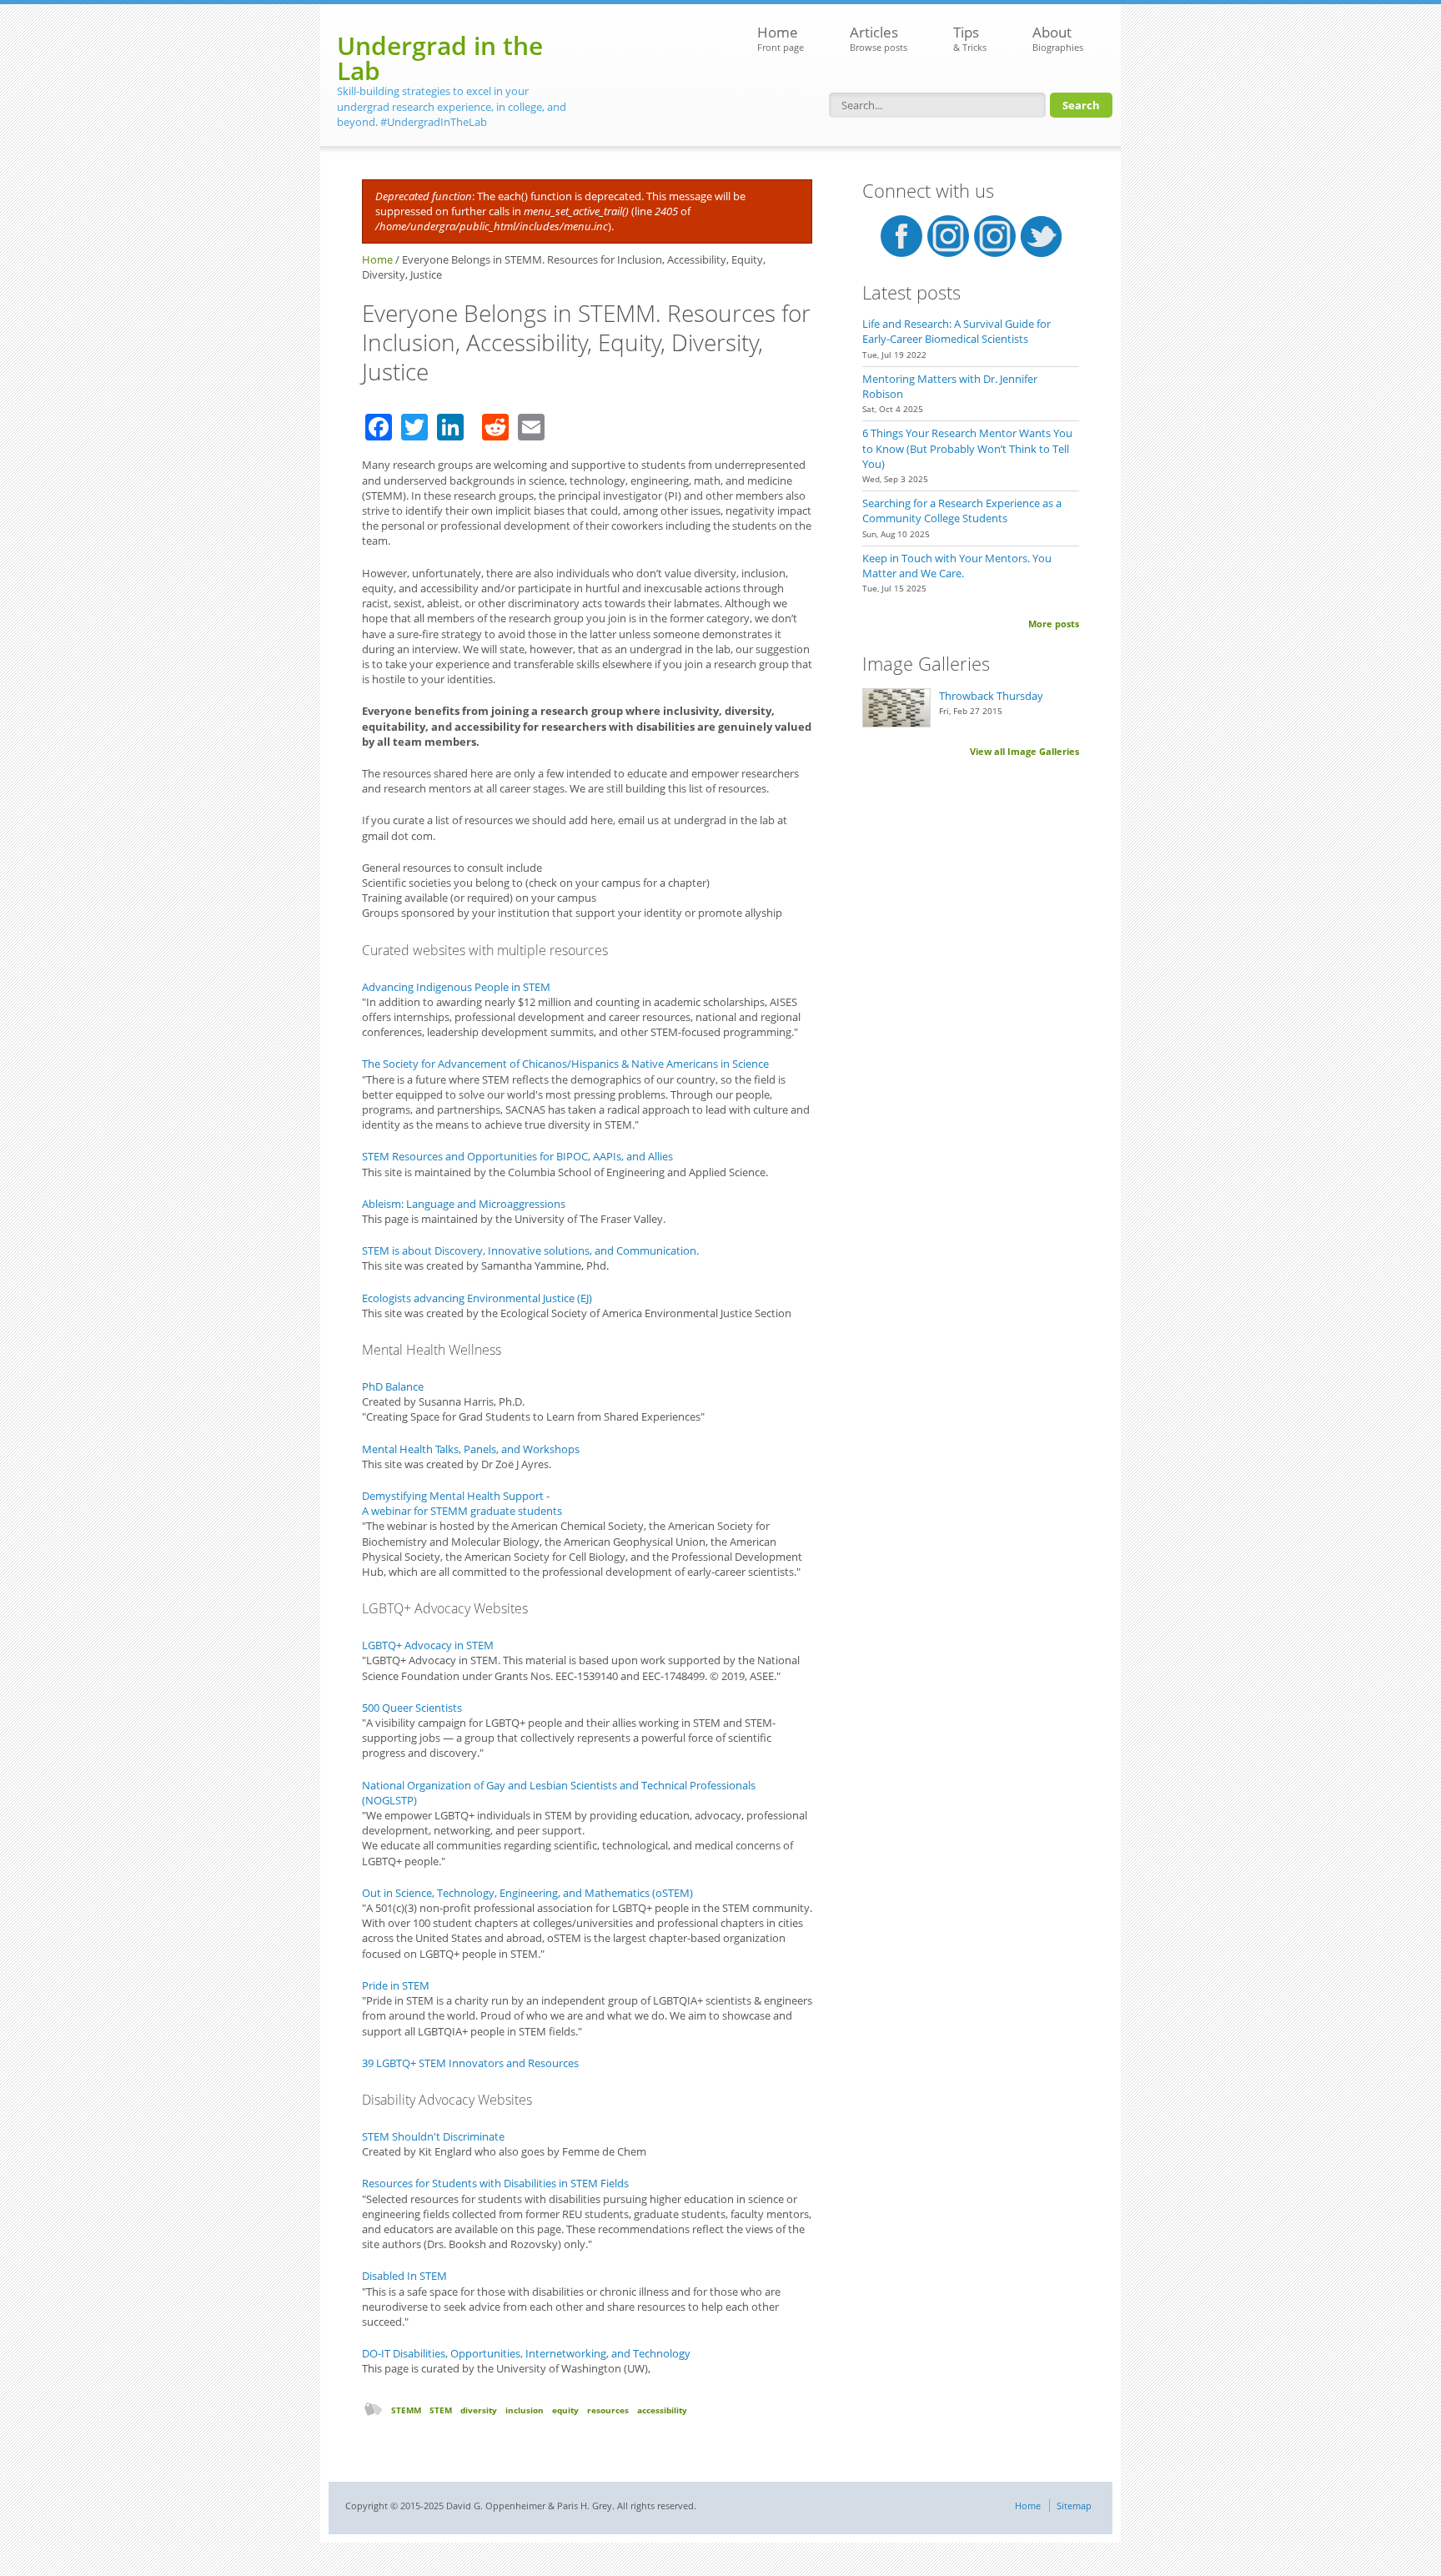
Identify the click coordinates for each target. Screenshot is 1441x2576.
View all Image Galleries (1024, 751)
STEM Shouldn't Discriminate (433, 2136)
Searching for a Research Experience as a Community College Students (962, 511)
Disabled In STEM (404, 2276)
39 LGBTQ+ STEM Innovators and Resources (470, 2063)
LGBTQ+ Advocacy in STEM (428, 1645)
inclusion (525, 2410)
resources (608, 2410)
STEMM (406, 2410)
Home (781, 38)
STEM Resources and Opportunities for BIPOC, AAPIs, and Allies (517, 1156)
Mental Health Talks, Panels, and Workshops (471, 1449)
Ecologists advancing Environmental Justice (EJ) (477, 1298)
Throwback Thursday (991, 696)
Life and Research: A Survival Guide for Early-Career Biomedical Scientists (956, 331)
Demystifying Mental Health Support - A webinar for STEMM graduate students (462, 1503)
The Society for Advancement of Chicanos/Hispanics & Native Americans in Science (565, 1064)
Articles (879, 38)
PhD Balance (393, 1386)
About (1058, 38)
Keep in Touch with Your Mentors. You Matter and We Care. (957, 566)
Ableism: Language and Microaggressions (464, 1204)
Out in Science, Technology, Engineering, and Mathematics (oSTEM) (527, 1893)
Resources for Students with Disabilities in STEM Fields (495, 2183)
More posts (1054, 624)
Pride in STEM (396, 1985)
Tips (970, 38)
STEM (441, 2410)
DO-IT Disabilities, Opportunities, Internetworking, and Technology (526, 2353)
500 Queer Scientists (412, 1708)
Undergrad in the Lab (440, 58)
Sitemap (1074, 2506)
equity (565, 2410)
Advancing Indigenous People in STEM (456, 987)
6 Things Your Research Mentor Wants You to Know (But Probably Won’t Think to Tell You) (967, 448)
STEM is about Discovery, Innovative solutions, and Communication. (530, 1250)
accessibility (662, 2410)
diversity (479, 2410)
